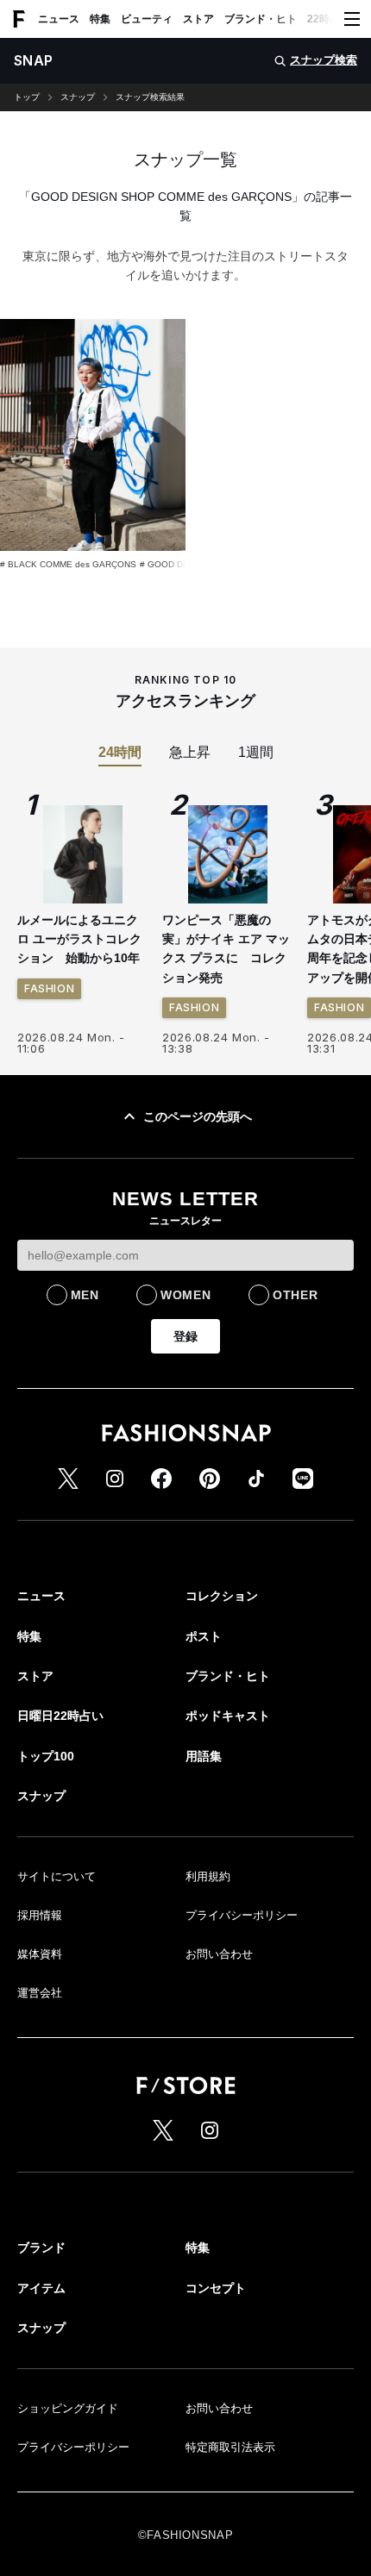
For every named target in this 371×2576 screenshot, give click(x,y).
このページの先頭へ (198, 1116)
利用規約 (208, 1876)
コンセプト (216, 2288)
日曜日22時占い (60, 1716)
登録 (185, 1336)
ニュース (59, 19)
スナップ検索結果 (150, 97)
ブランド (41, 2248)
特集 (100, 19)
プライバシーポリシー (242, 1915)
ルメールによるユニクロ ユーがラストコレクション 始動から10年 (79, 939)
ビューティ (147, 19)
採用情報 (40, 1915)
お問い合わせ (219, 1954)
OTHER (296, 1295)
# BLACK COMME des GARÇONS (68, 564)
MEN (85, 1295)
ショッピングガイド (68, 2408)
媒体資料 (40, 1954)
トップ (27, 97)
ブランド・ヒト (261, 19)
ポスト (204, 1636)
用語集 (204, 1756)
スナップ (78, 97)
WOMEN (186, 1295)
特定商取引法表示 (230, 2447)
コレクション (222, 1596)
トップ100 (46, 1756)
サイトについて (57, 1876)
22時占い (329, 19)
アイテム (41, 2288)
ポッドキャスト (228, 1716)
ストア (198, 19)
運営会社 (40, 1993)
